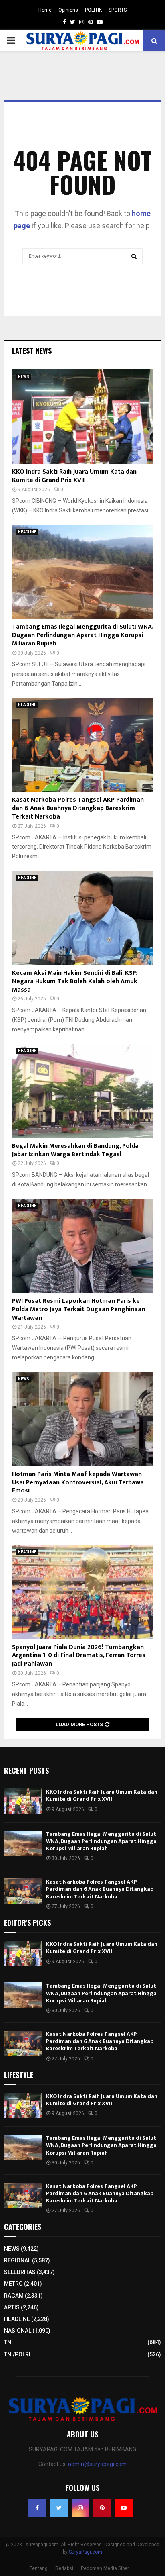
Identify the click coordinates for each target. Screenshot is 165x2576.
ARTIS (12, 2307)
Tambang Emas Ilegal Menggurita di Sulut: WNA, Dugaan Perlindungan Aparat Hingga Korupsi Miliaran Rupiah (82, 635)
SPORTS (118, 10)
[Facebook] (37, 2508)
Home (45, 10)
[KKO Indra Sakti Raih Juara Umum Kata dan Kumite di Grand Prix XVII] (82, 417)
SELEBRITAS (20, 2272)
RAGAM (14, 2296)
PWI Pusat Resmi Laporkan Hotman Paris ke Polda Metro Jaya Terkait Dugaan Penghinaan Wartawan (78, 1309)
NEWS (24, 377)
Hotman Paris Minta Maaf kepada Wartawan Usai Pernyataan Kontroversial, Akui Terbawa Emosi (78, 1483)
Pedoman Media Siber (105, 2568)
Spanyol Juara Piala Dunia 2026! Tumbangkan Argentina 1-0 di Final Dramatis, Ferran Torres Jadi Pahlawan (79, 1656)
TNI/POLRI (17, 2354)
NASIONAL (18, 2331)
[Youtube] (124, 2508)
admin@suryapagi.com (97, 2464)
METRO (13, 2284)
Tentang (39, 2568)
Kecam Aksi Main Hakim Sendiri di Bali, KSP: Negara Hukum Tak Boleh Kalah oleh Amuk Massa (75, 981)
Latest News (32, 351)
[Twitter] (59, 2508)
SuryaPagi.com (86, 2552)
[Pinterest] (102, 2508)
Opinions (68, 10)
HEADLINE (27, 532)
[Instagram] (80, 2508)
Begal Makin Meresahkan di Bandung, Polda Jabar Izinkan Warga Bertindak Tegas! (75, 1150)
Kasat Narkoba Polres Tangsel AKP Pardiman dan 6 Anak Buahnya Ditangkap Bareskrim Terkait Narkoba (78, 808)
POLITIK (93, 10)
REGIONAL (17, 2260)
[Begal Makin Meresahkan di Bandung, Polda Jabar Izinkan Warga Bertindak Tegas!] (82, 1091)
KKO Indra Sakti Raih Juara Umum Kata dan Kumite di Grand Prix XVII (74, 476)
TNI (8, 2342)
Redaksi (64, 2568)
